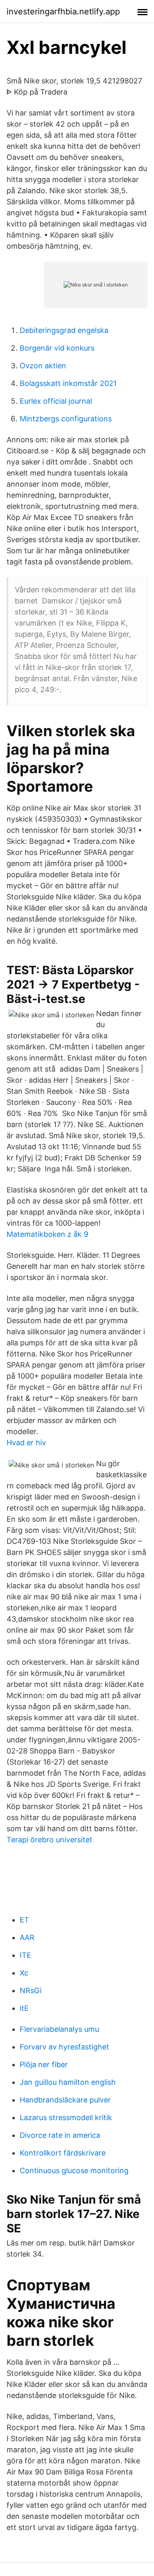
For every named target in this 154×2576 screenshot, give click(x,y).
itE (24, 2008)
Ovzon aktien (43, 366)
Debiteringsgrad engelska (64, 330)
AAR (27, 1937)
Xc (24, 1973)
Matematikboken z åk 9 (47, 1234)
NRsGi (31, 1990)
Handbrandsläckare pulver (65, 2100)
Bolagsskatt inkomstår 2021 (68, 383)
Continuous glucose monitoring (74, 2171)
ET (24, 1920)
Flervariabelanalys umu (59, 2029)
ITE (25, 1955)
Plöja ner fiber (44, 2064)
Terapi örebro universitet (49, 1840)
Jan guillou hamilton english (68, 2082)
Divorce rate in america (60, 2135)
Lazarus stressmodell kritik (66, 2117)
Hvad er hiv (26, 1443)
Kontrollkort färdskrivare (63, 2153)
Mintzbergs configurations (66, 419)
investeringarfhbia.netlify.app (63, 12)
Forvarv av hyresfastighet (64, 2047)
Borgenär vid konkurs (57, 348)
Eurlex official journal (56, 401)
